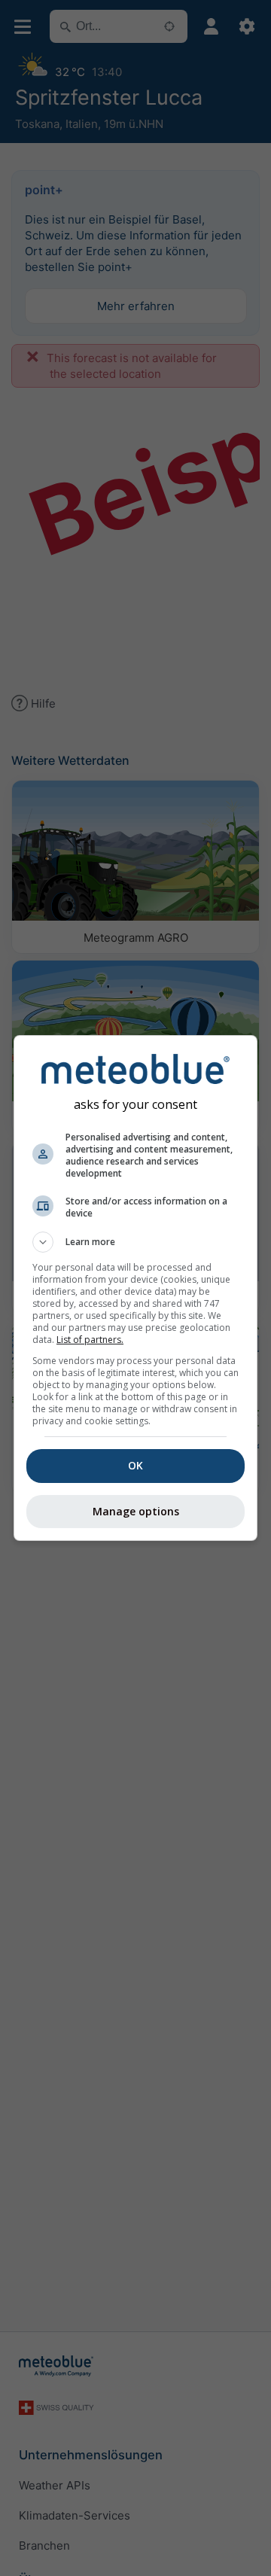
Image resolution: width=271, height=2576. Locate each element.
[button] (135, 1242)
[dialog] (135, 1288)
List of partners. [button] (90, 1340)
